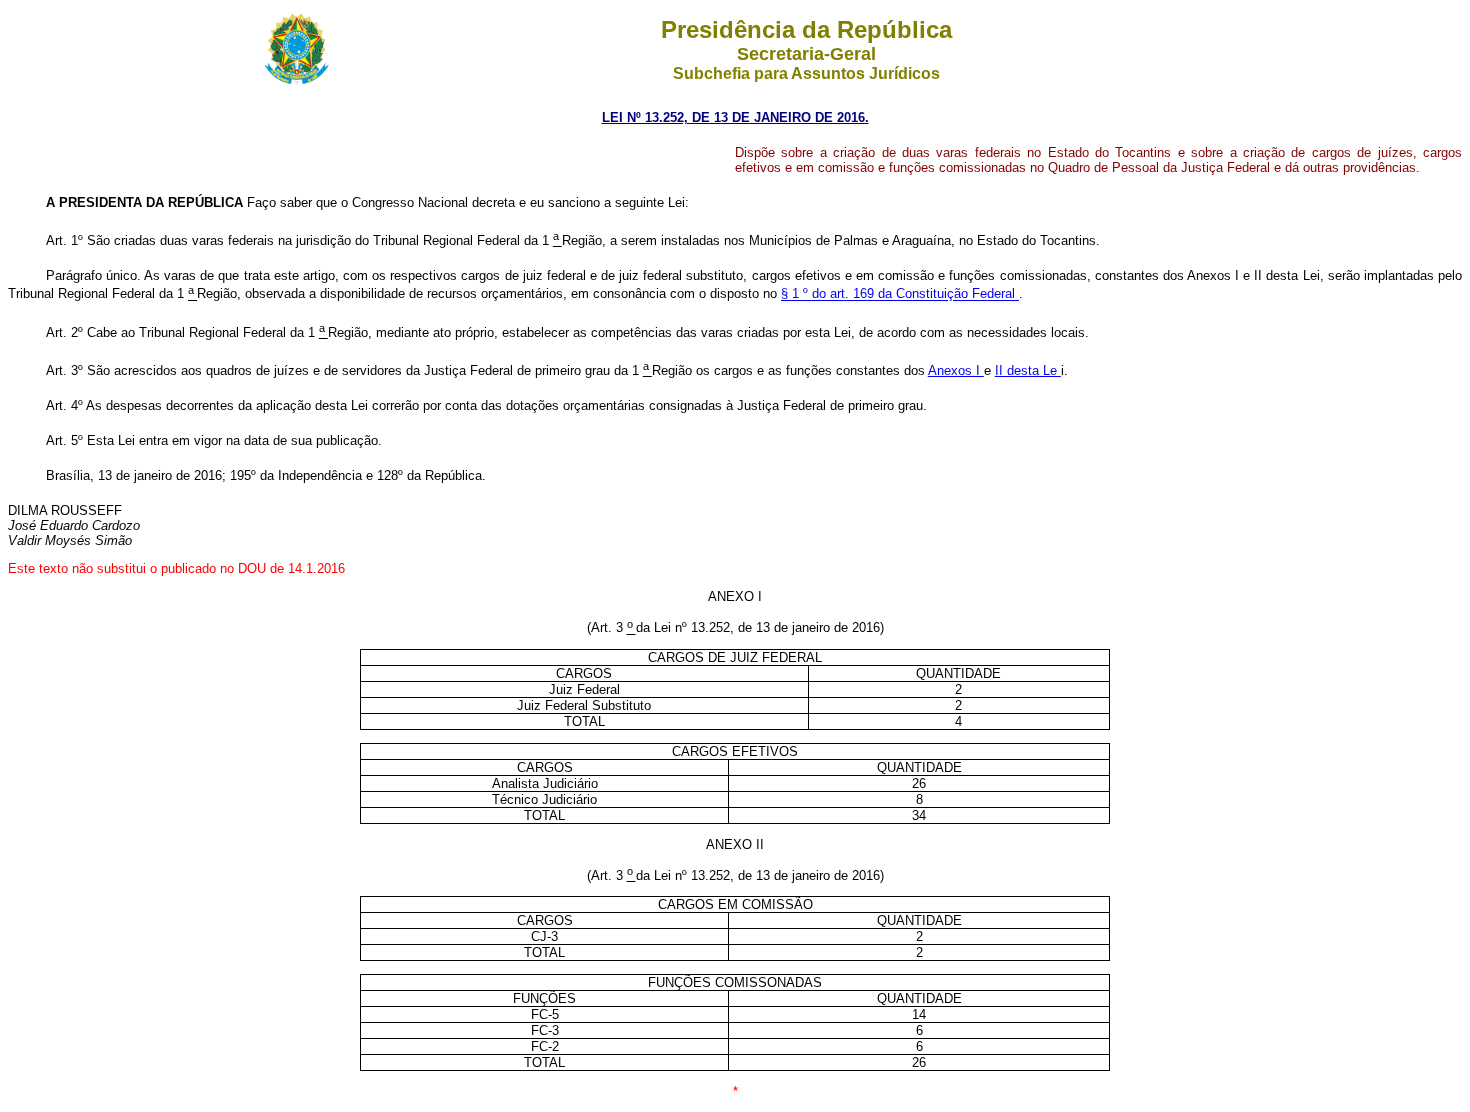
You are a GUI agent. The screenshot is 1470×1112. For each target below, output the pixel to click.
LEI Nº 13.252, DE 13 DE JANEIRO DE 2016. (735, 117)
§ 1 (792, 294)
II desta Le (1028, 370)
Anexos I (956, 370)
